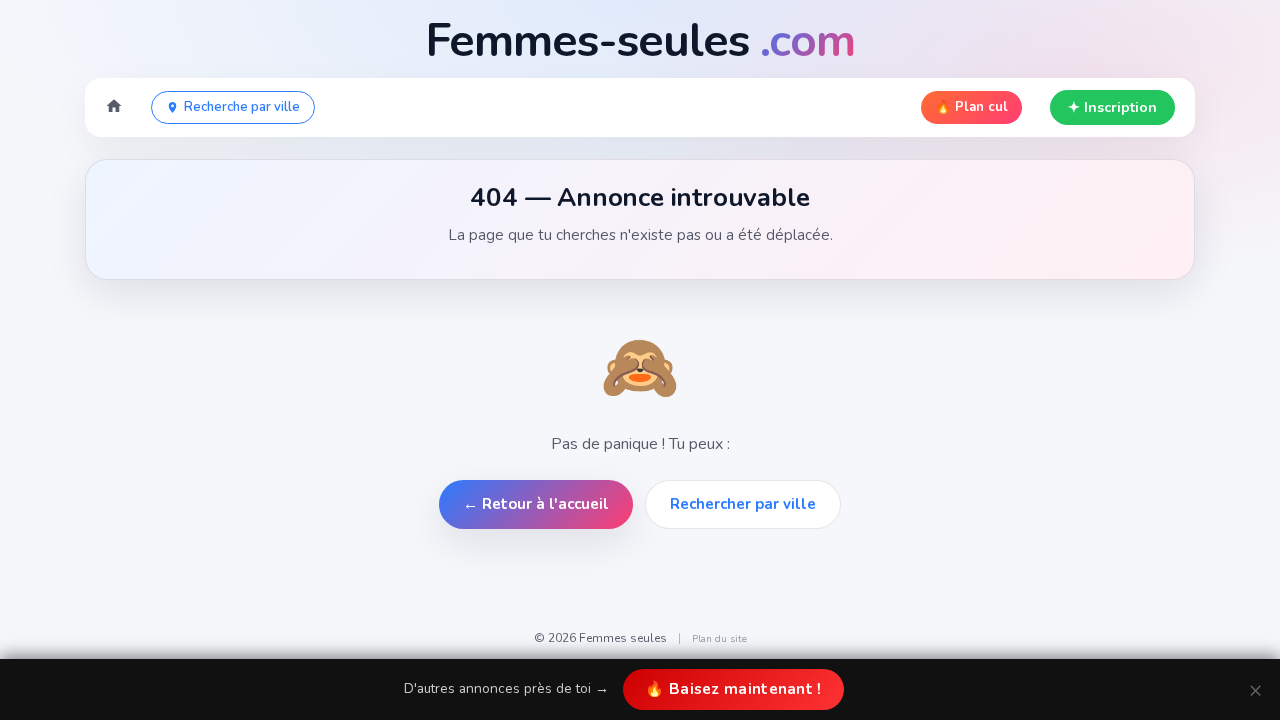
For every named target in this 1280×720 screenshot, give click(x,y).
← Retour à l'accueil (536, 504)
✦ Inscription (1112, 107)
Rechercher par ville (743, 504)
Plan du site (719, 639)
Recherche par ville (242, 107)
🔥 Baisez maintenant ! (733, 689)
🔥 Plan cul (971, 107)
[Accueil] (114, 108)
